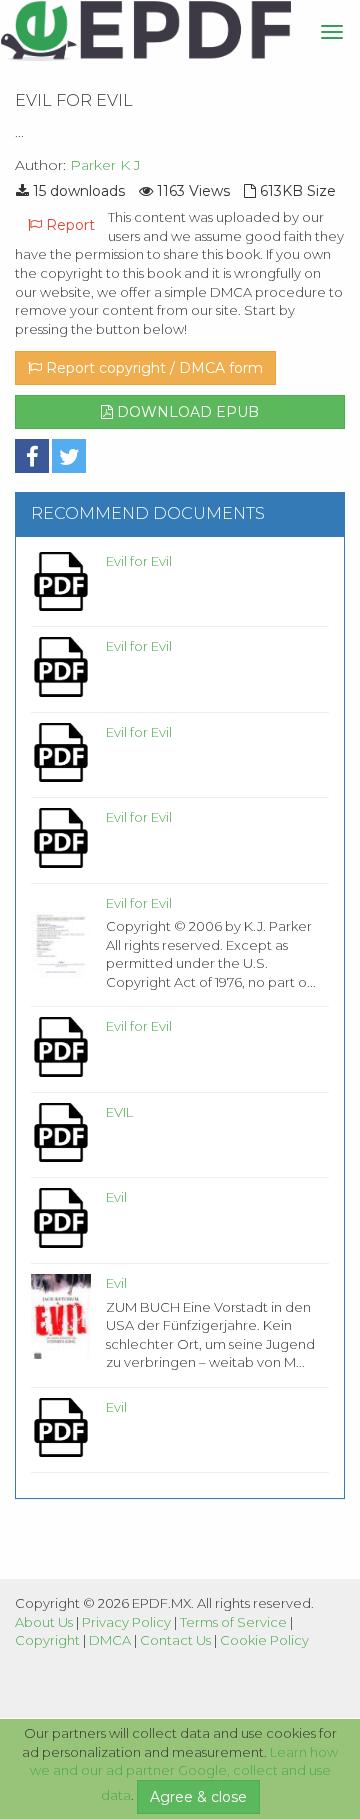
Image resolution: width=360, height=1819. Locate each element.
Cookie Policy (264, 1640)
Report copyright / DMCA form (152, 368)
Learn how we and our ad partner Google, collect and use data (184, 1774)
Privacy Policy (126, 1622)
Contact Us (175, 1640)
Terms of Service (233, 1622)
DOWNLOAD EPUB (186, 412)
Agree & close (198, 1797)
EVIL (119, 1112)
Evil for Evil (139, 561)
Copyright (47, 1640)
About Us (44, 1622)
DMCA (110, 1640)
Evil (116, 1197)
